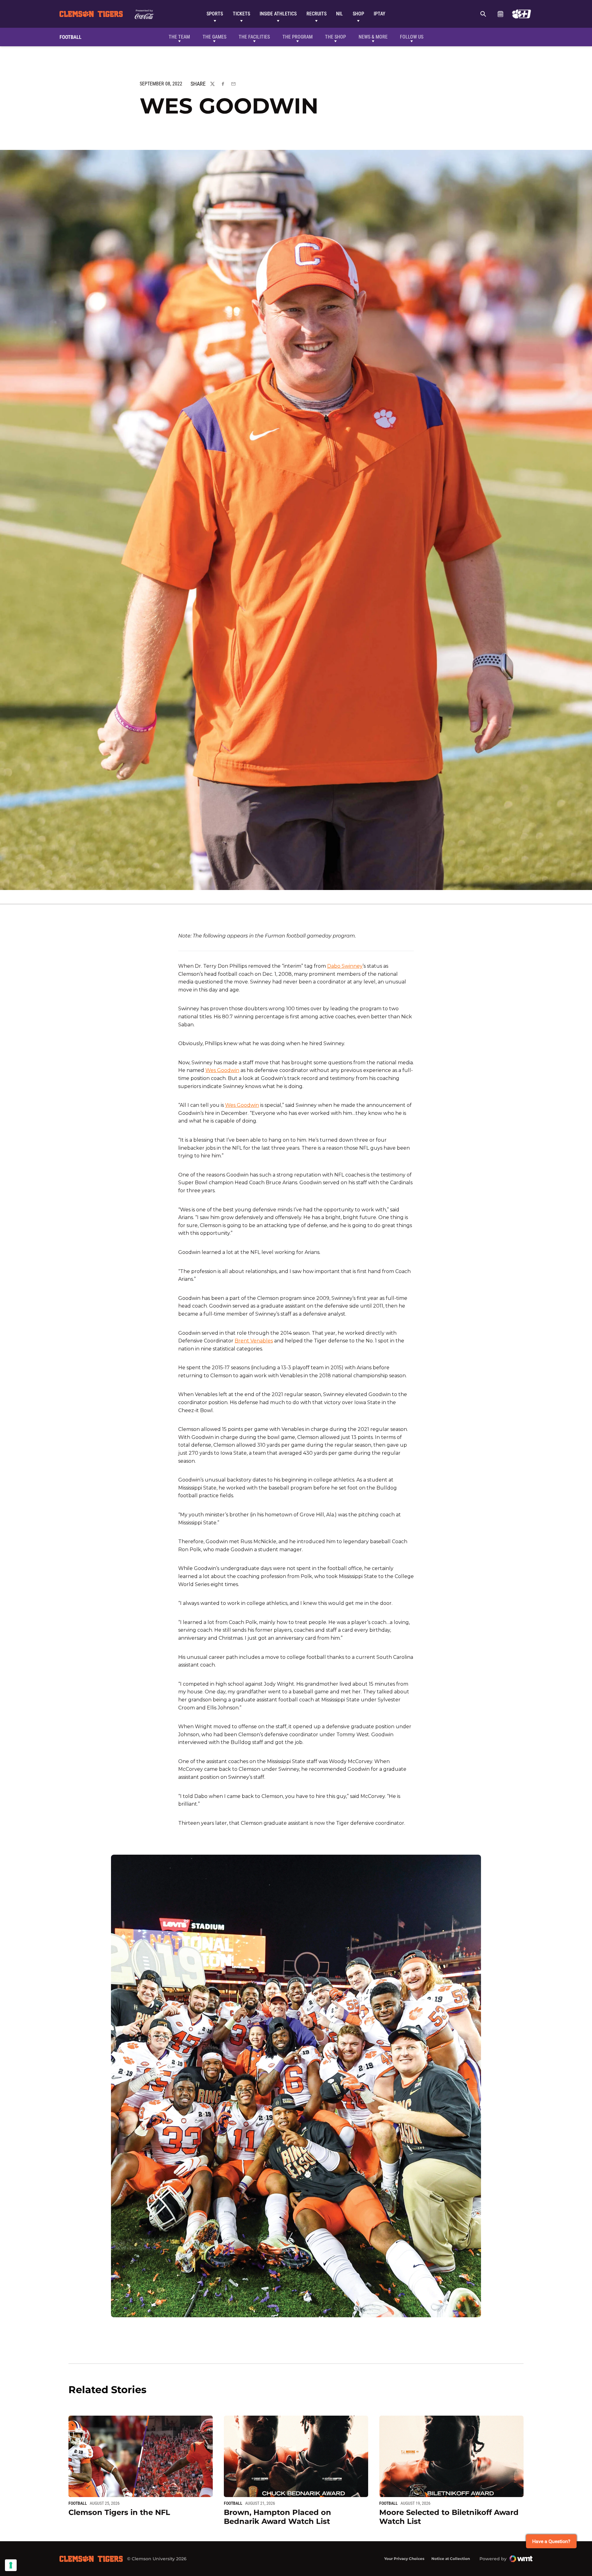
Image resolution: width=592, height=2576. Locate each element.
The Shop (335, 37)
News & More (373, 37)
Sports (215, 14)
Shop (358, 14)
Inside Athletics (278, 14)
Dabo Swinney (345, 966)
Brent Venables (254, 1341)
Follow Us (412, 37)
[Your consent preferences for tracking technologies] (11, 2565)
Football (78, 2503)
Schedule (500, 14)
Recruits (317, 14)
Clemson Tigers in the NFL (119, 2512)
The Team (179, 37)
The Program (298, 37)
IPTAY (380, 14)
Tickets (241, 14)
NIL (339, 14)
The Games (214, 37)
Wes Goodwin (222, 1070)
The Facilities (254, 37)
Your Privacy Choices (404, 2559)
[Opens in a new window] (522, 14)
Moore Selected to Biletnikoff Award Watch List (449, 2517)
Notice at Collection (451, 2559)
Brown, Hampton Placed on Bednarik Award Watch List (277, 2517)
